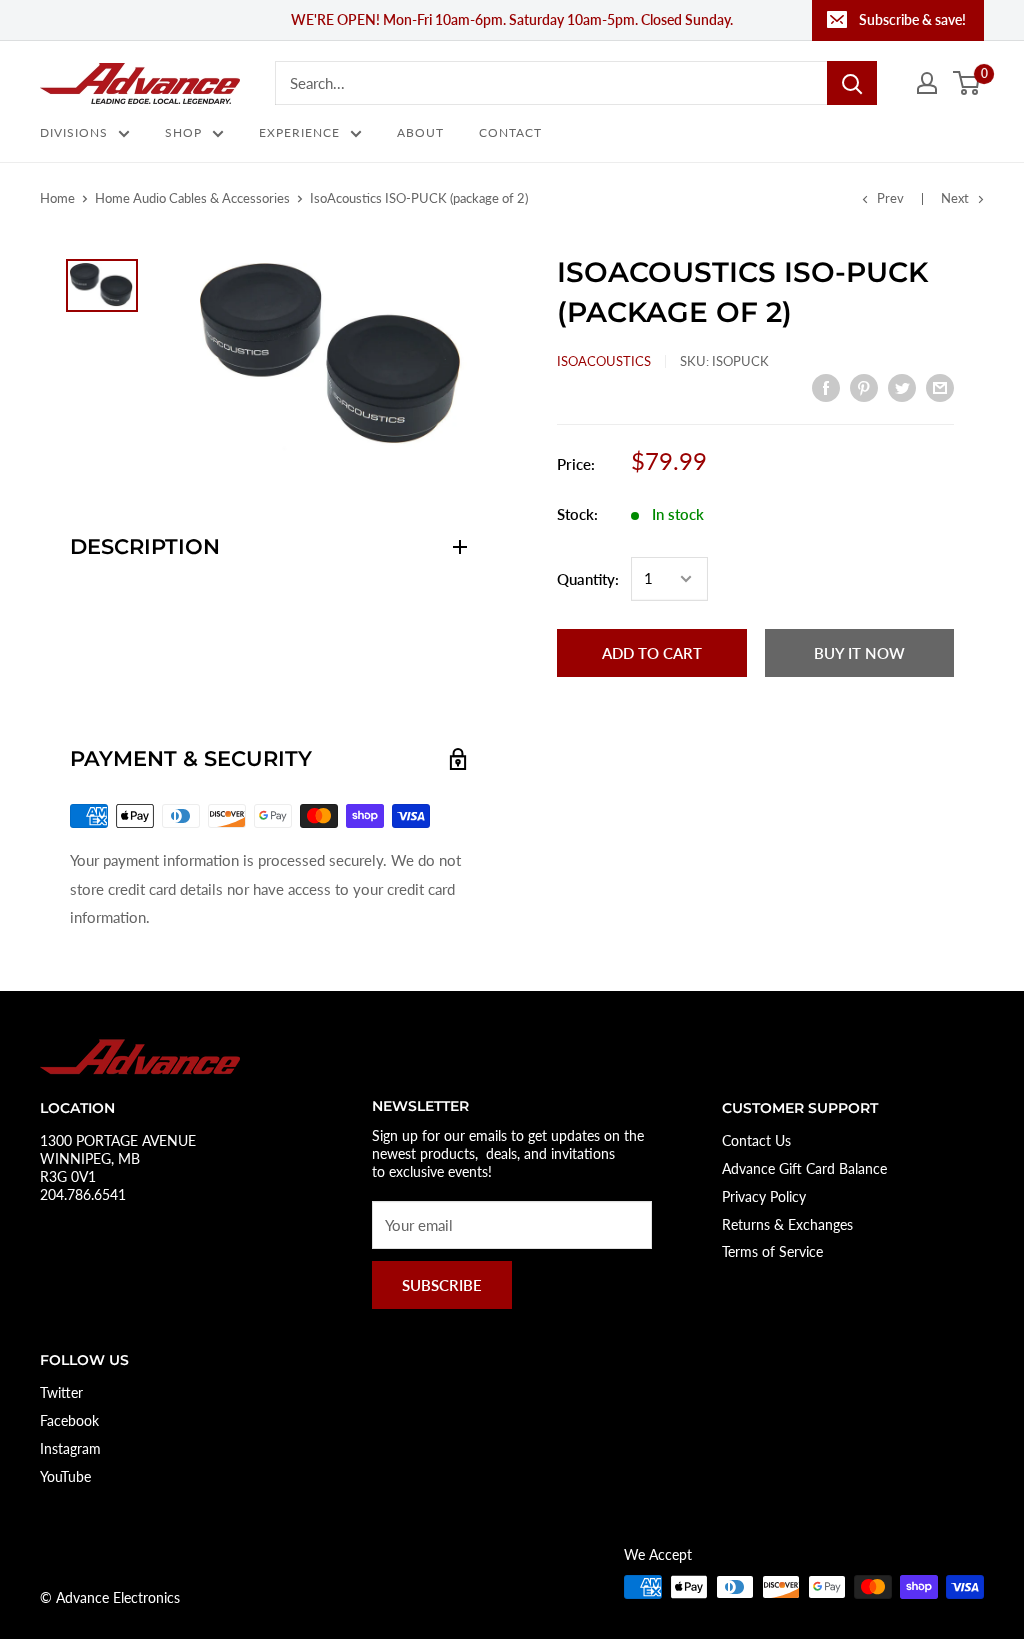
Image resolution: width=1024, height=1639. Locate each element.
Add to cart (652, 653)
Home (57, 198)
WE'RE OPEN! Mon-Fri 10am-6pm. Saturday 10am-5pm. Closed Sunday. (512, 19)
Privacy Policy (764, 1196)
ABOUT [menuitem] (420, 132)
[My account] (927, 83)
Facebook (69, 1420)
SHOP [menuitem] (183, 132)
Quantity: (588, 579)
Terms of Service (772, 1251)
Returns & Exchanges (787, 1224)
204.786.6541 (83, 1194)
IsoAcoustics (604, 361)
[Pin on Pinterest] (864, 387)
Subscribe (442, 1285)
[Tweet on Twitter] (902, 387)
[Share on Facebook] (826, 387)
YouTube (65, 1476)
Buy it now (859, 653)
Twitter (61, 1392)
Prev (890, 198)
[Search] (852, 83)
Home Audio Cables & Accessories (192, 198)
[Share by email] (940, 387)
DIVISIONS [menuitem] (74, 132)
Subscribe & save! (912, 19)
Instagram (70, 1448)
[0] (967, 83)
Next (955, 198)
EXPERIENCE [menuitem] (299, 132)
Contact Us (756, 1140)
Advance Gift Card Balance (804, 1168)
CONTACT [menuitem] (510, 132)
